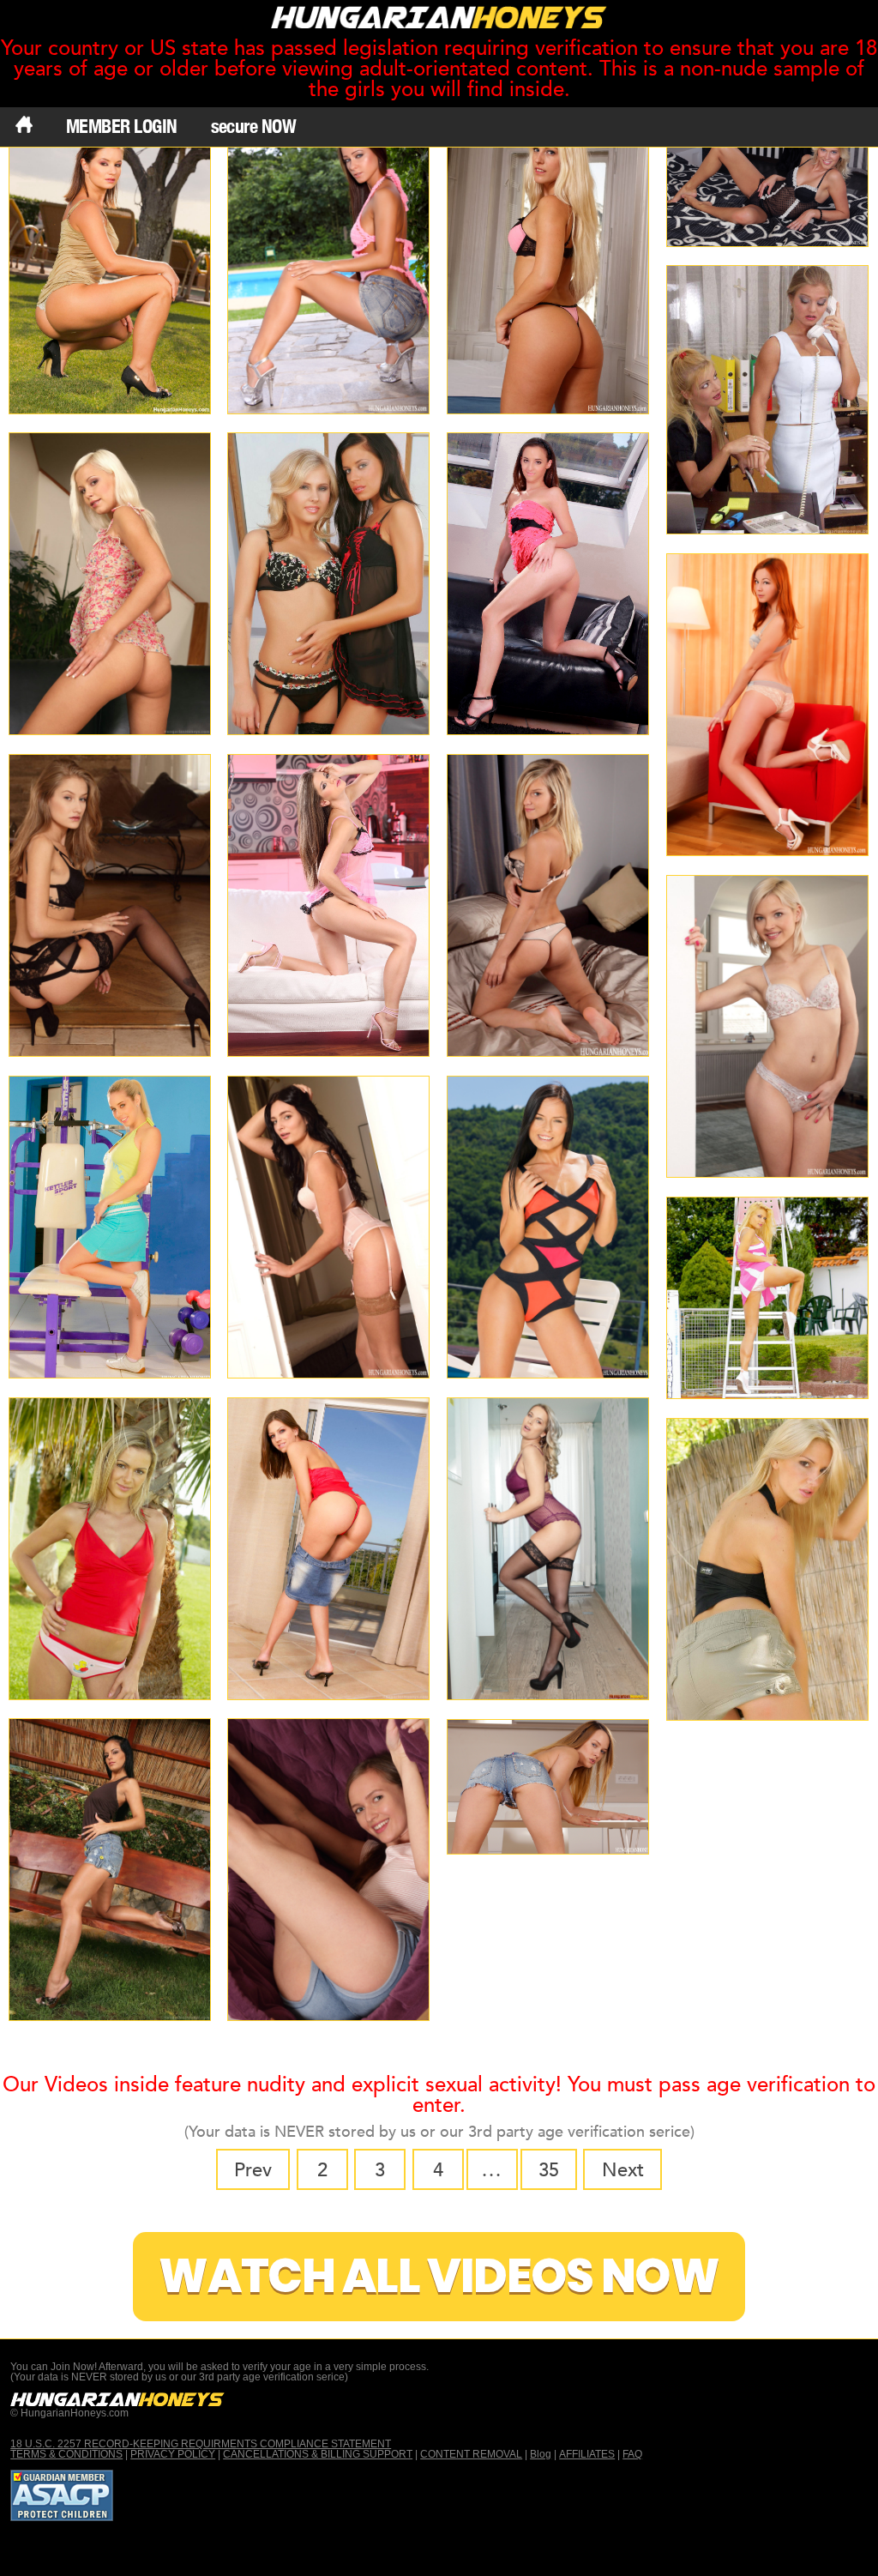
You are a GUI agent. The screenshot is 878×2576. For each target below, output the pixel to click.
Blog (541, 2454)
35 (549, 2170)
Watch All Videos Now (439, 2276)
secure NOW (254, 126)
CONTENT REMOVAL (471, 2454)
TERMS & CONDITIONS (66, 2454)
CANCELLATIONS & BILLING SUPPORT (318, 2454)
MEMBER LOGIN (122, 126)
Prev (253, 2170)
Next (623, 2170)
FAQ (632, 2454)
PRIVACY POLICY (173, 2454)
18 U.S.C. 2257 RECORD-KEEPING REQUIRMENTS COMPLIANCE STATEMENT (201, 2444)
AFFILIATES (587, 2454)
